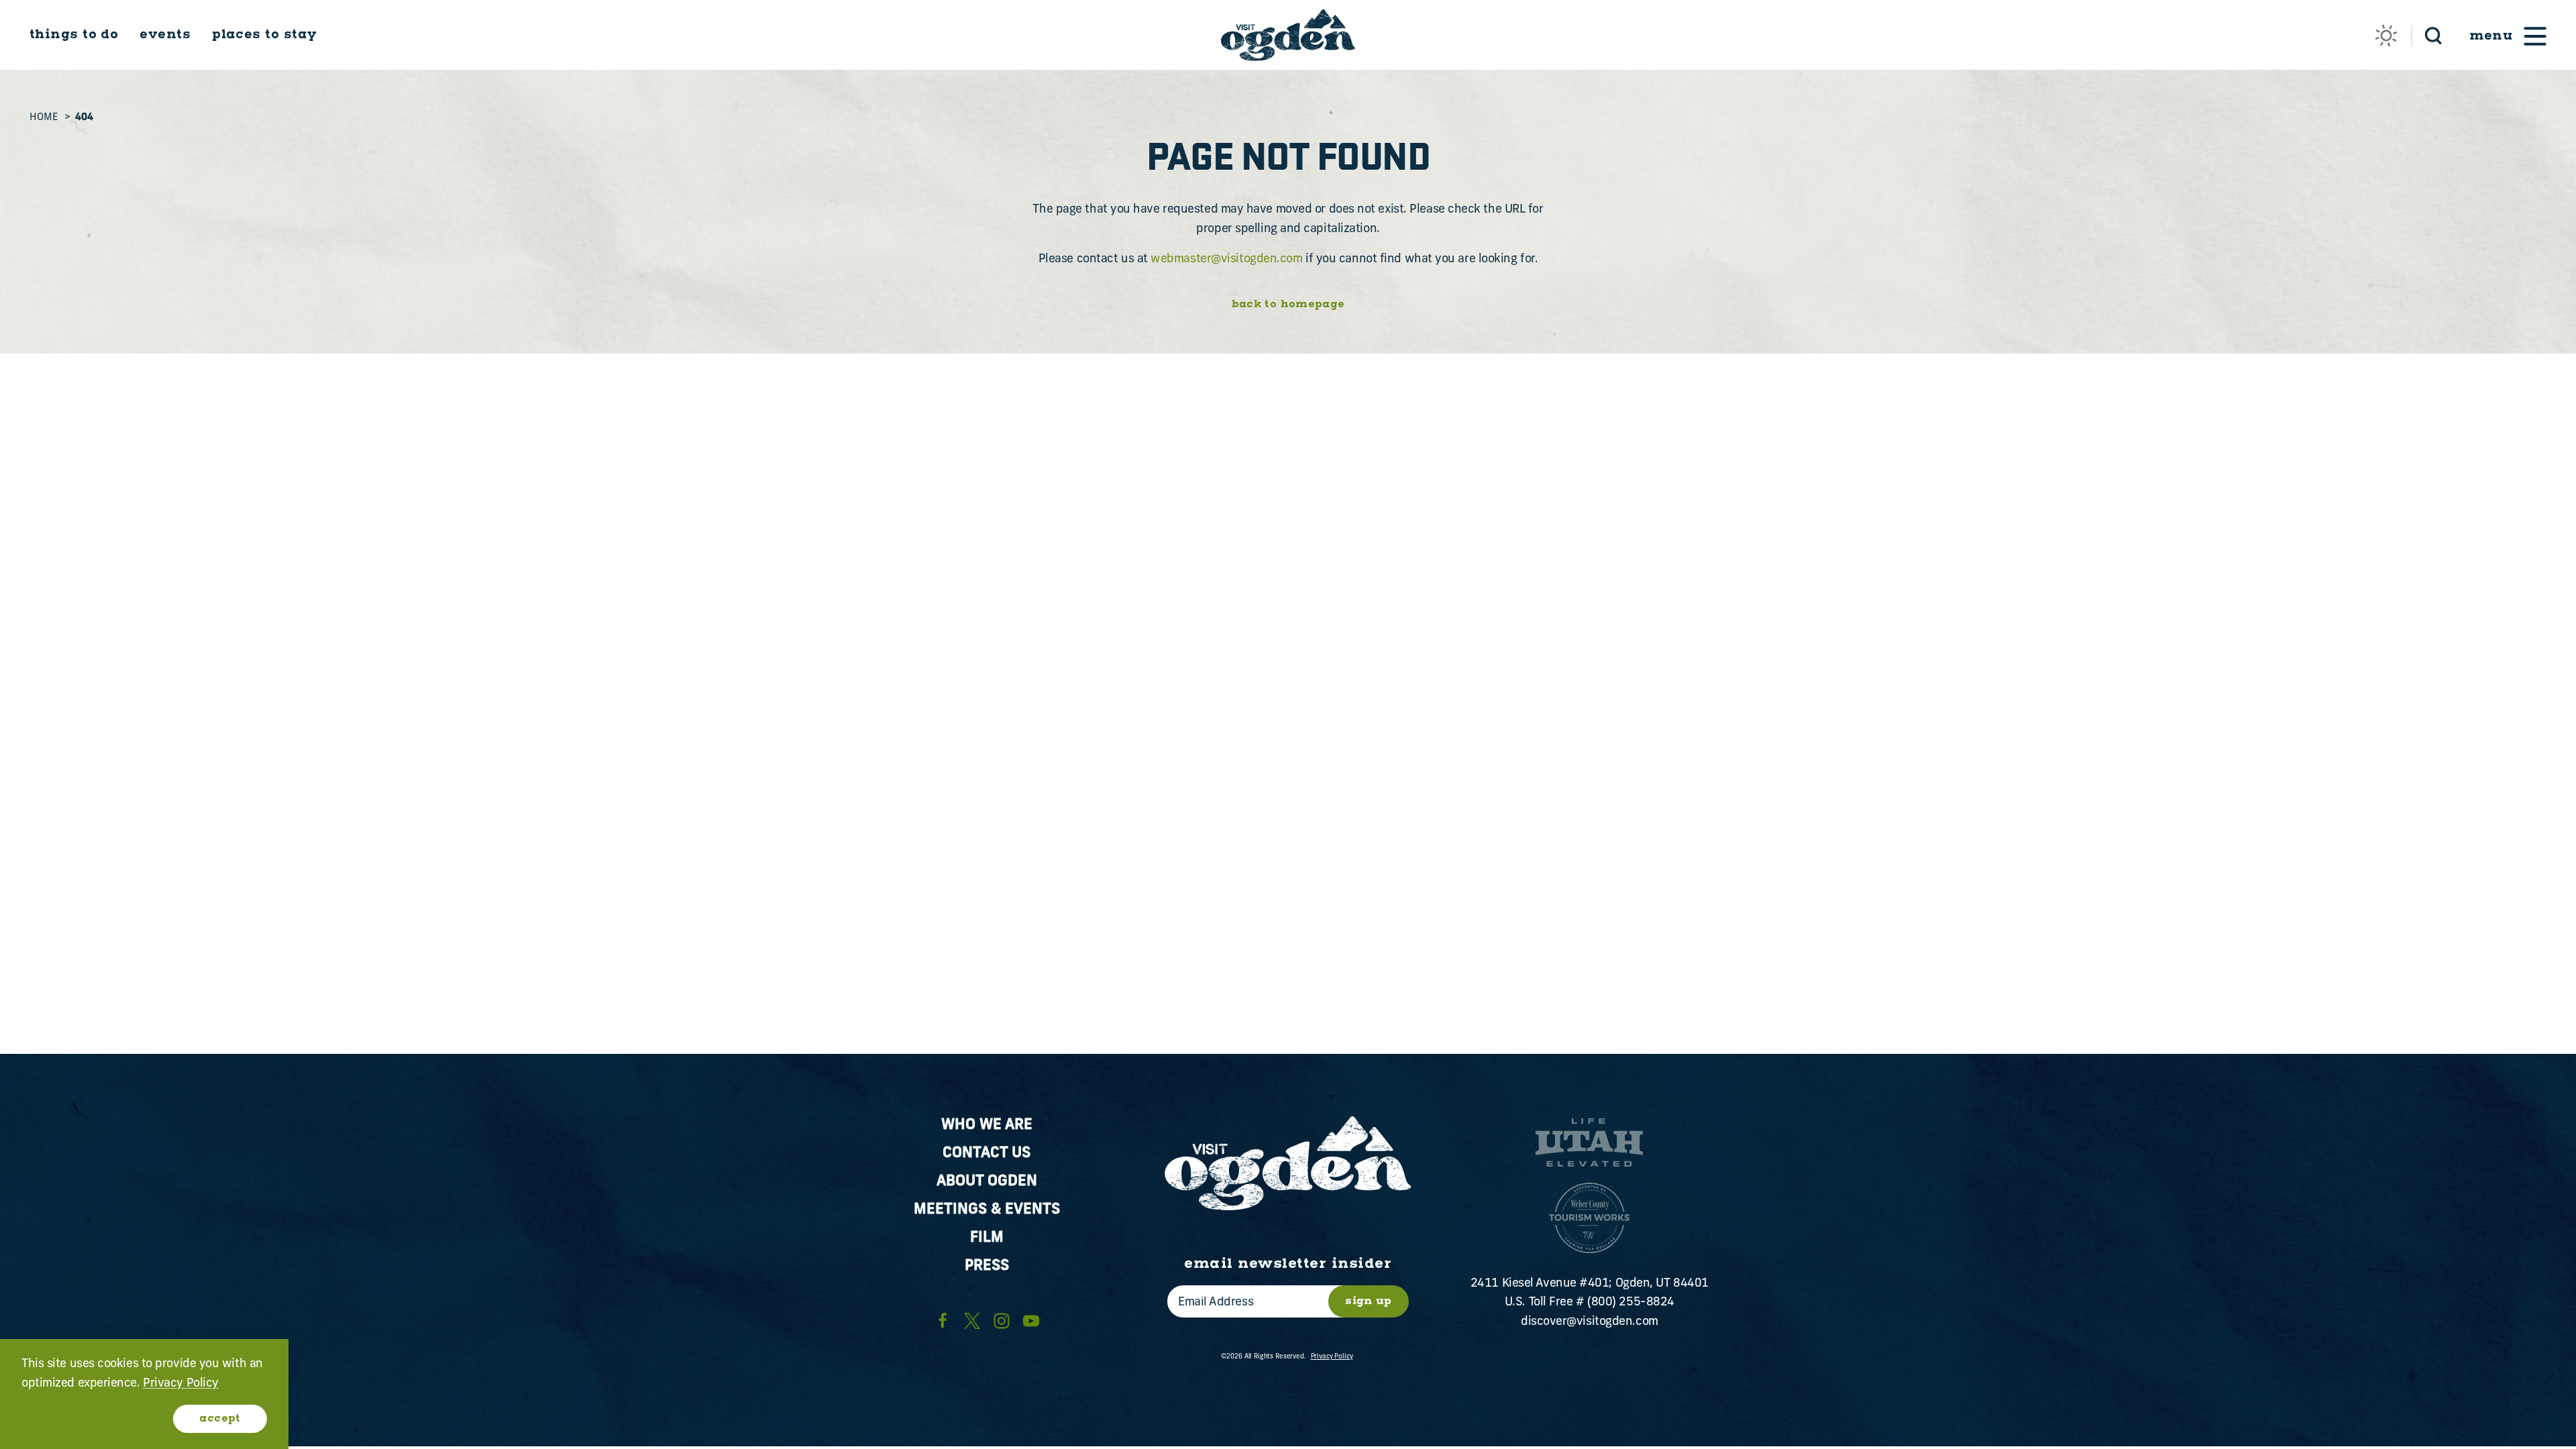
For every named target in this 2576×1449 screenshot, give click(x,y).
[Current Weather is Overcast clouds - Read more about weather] (2386, 36)
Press (987, 1266)
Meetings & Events (987, 1210)
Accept (220, 1418)
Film (987, 1238)
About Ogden (987, 1182)
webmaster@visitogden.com (1226, 260)
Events (165, 35)
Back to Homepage (1288, 305)
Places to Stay (264, 35)
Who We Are (987, 1125)
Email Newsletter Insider (1288, 1264)
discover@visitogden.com (1590, 1322)
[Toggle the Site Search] (2433, 35)
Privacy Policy (1332, 1357)
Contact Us (986, 1153)
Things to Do (74, 35)
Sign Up (1368, 1301)
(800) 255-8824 (1631, 1303)
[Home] (1288, 35)
